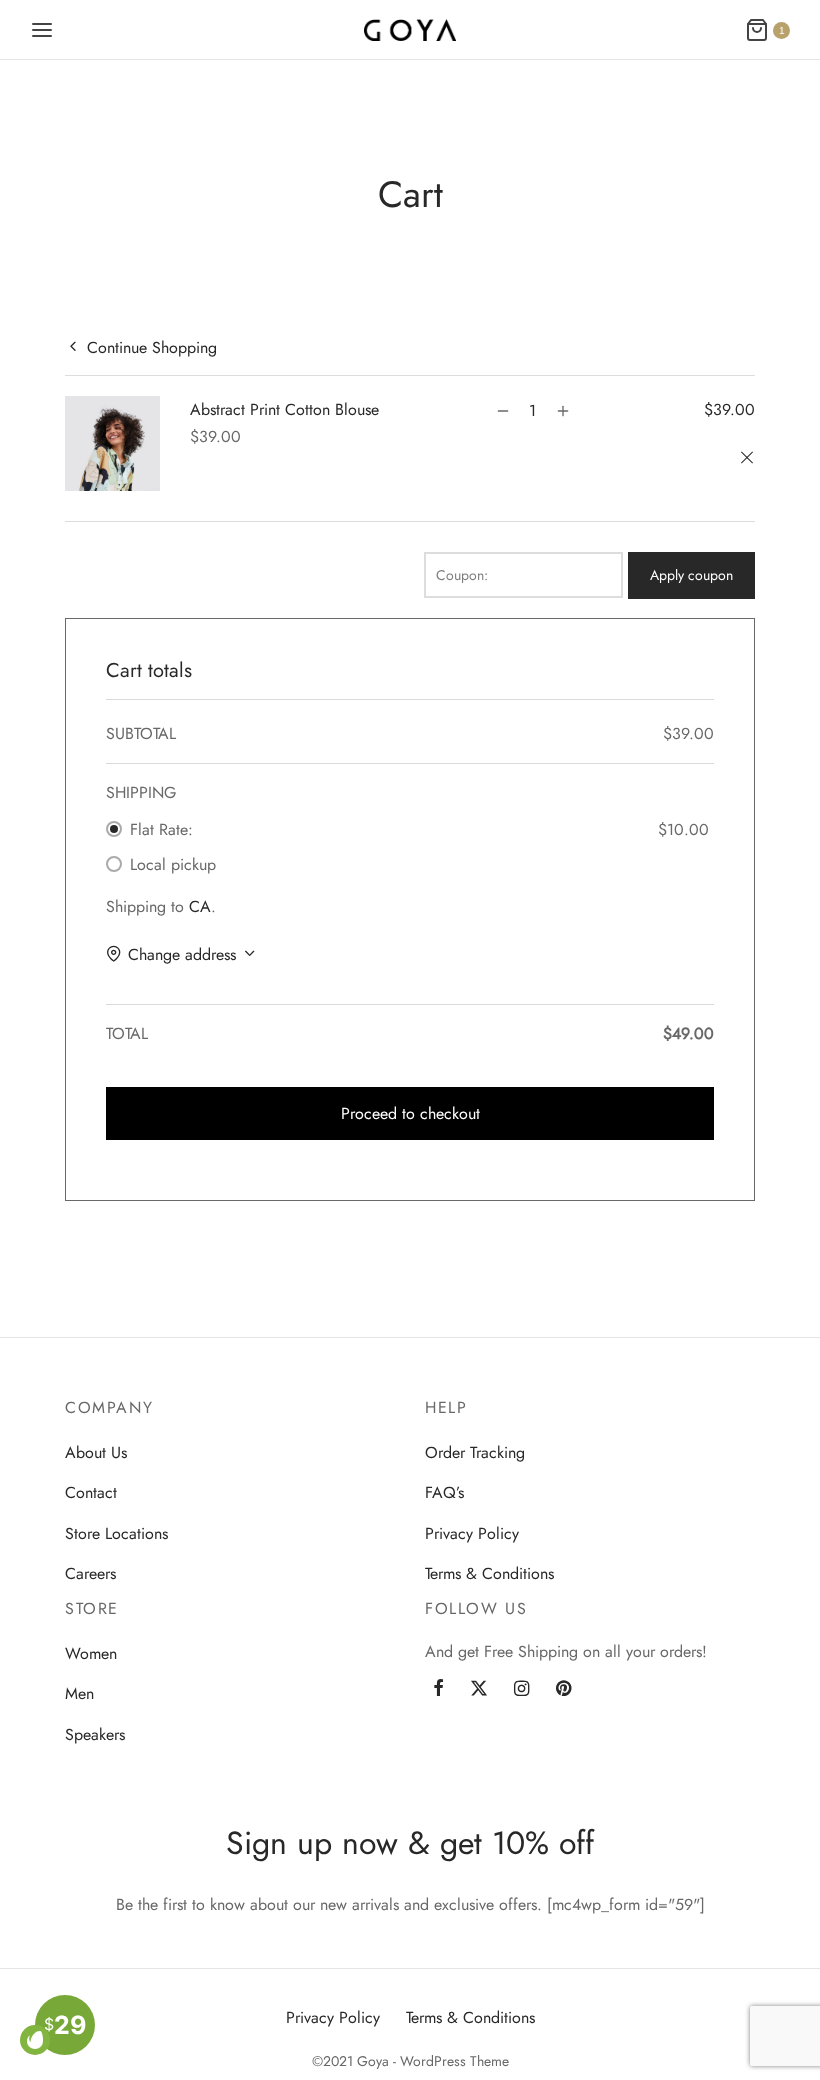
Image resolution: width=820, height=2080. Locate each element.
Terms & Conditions (489, 1573)
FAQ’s (444, 1492)
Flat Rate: (161, 829)
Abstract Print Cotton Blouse (284, 409)
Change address (182, 954)
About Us (96, 1452)
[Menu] (42, 30)
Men (79, 1693)
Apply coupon (691, 575)
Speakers (95, 1734)
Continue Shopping (152, 346)
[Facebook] (438, 1690)
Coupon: (462, 575)
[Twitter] (479, 1690)
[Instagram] (521, 1690)
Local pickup (173, 864)
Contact (91, 1492)
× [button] (750, 459)
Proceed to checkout (410, 1113)
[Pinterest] (563, 1690)
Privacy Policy (472, 1533)
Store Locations (116, 1533)
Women (91, 1653)
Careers (90, 1573)
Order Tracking (475, 1452)
